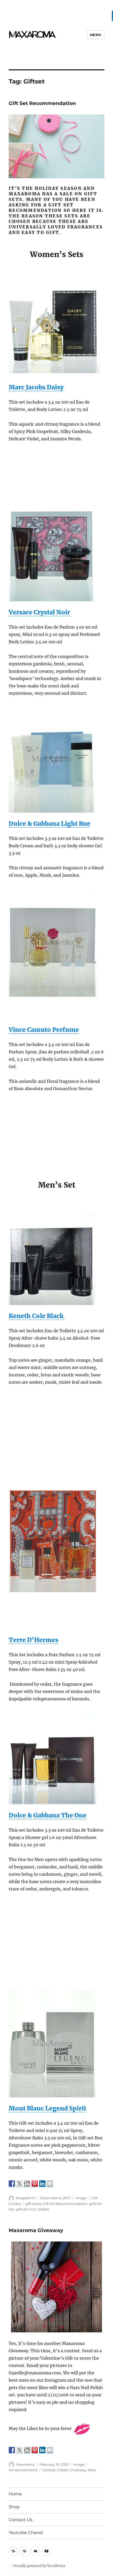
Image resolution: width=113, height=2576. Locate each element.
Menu (96, 35)
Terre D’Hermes (34, 1640)
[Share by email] (50, 2183)
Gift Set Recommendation (42, 103)
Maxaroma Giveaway (36, 2230)
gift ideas (33, 2204)
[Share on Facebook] (12, 2183)
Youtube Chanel (26, 2533)
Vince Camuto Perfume (44, 1030)
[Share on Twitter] (19, 2183)
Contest (49, 2470)
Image (81, 2198)
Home (15, 2494)
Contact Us (20, 2520)
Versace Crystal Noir (39, 612)
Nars (92, 2470)
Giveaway (78, 2470)
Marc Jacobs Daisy (36, 387)
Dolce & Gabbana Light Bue (50, 824)
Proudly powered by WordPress (39, 2566)
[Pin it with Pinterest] (35, 2183)
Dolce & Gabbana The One (48, 1815)
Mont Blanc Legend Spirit (47, 2108)
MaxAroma (25, 2464)
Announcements (23, 2470)
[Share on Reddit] (27, 2183)
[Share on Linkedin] (42, 2183)
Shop (14, 2507)
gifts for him (26, 2209)
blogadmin (26, 2198)
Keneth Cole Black (37, 1316)
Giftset (44, 2209)
